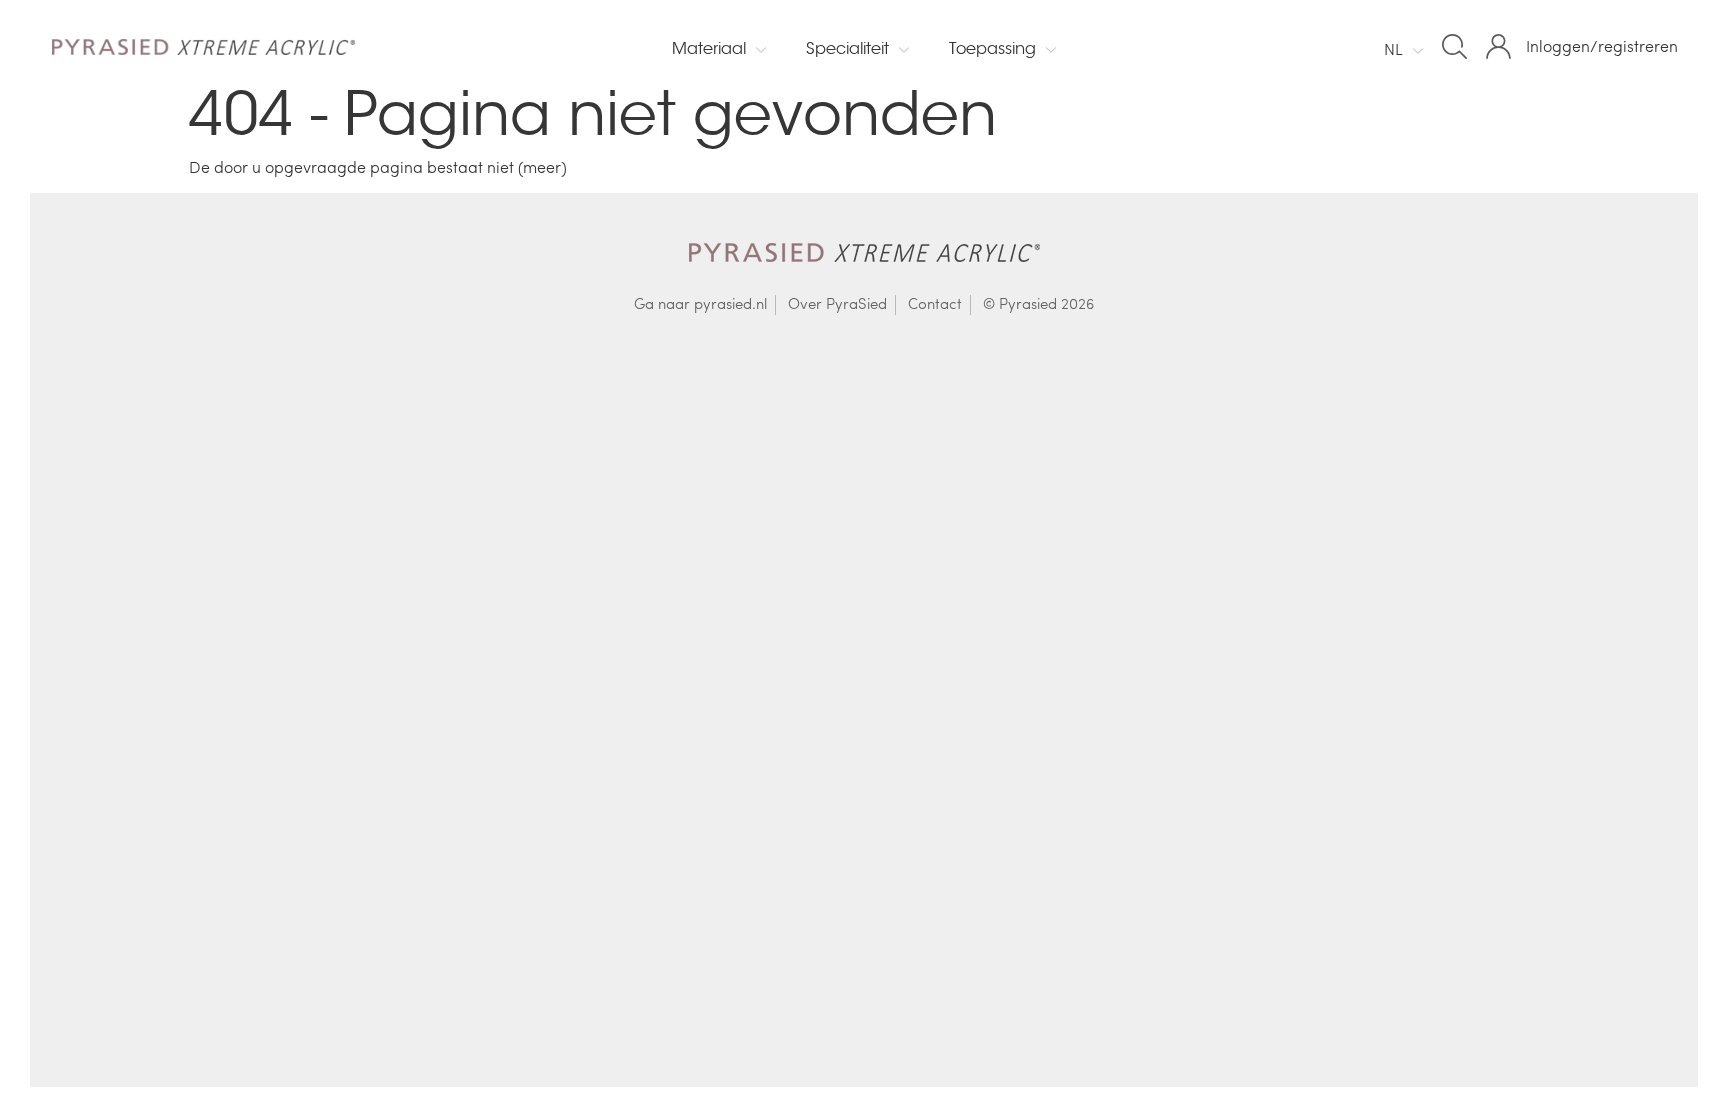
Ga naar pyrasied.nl (700, 304)
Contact (935, 304)
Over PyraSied (837, 304)
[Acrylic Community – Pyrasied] (192, 45)
